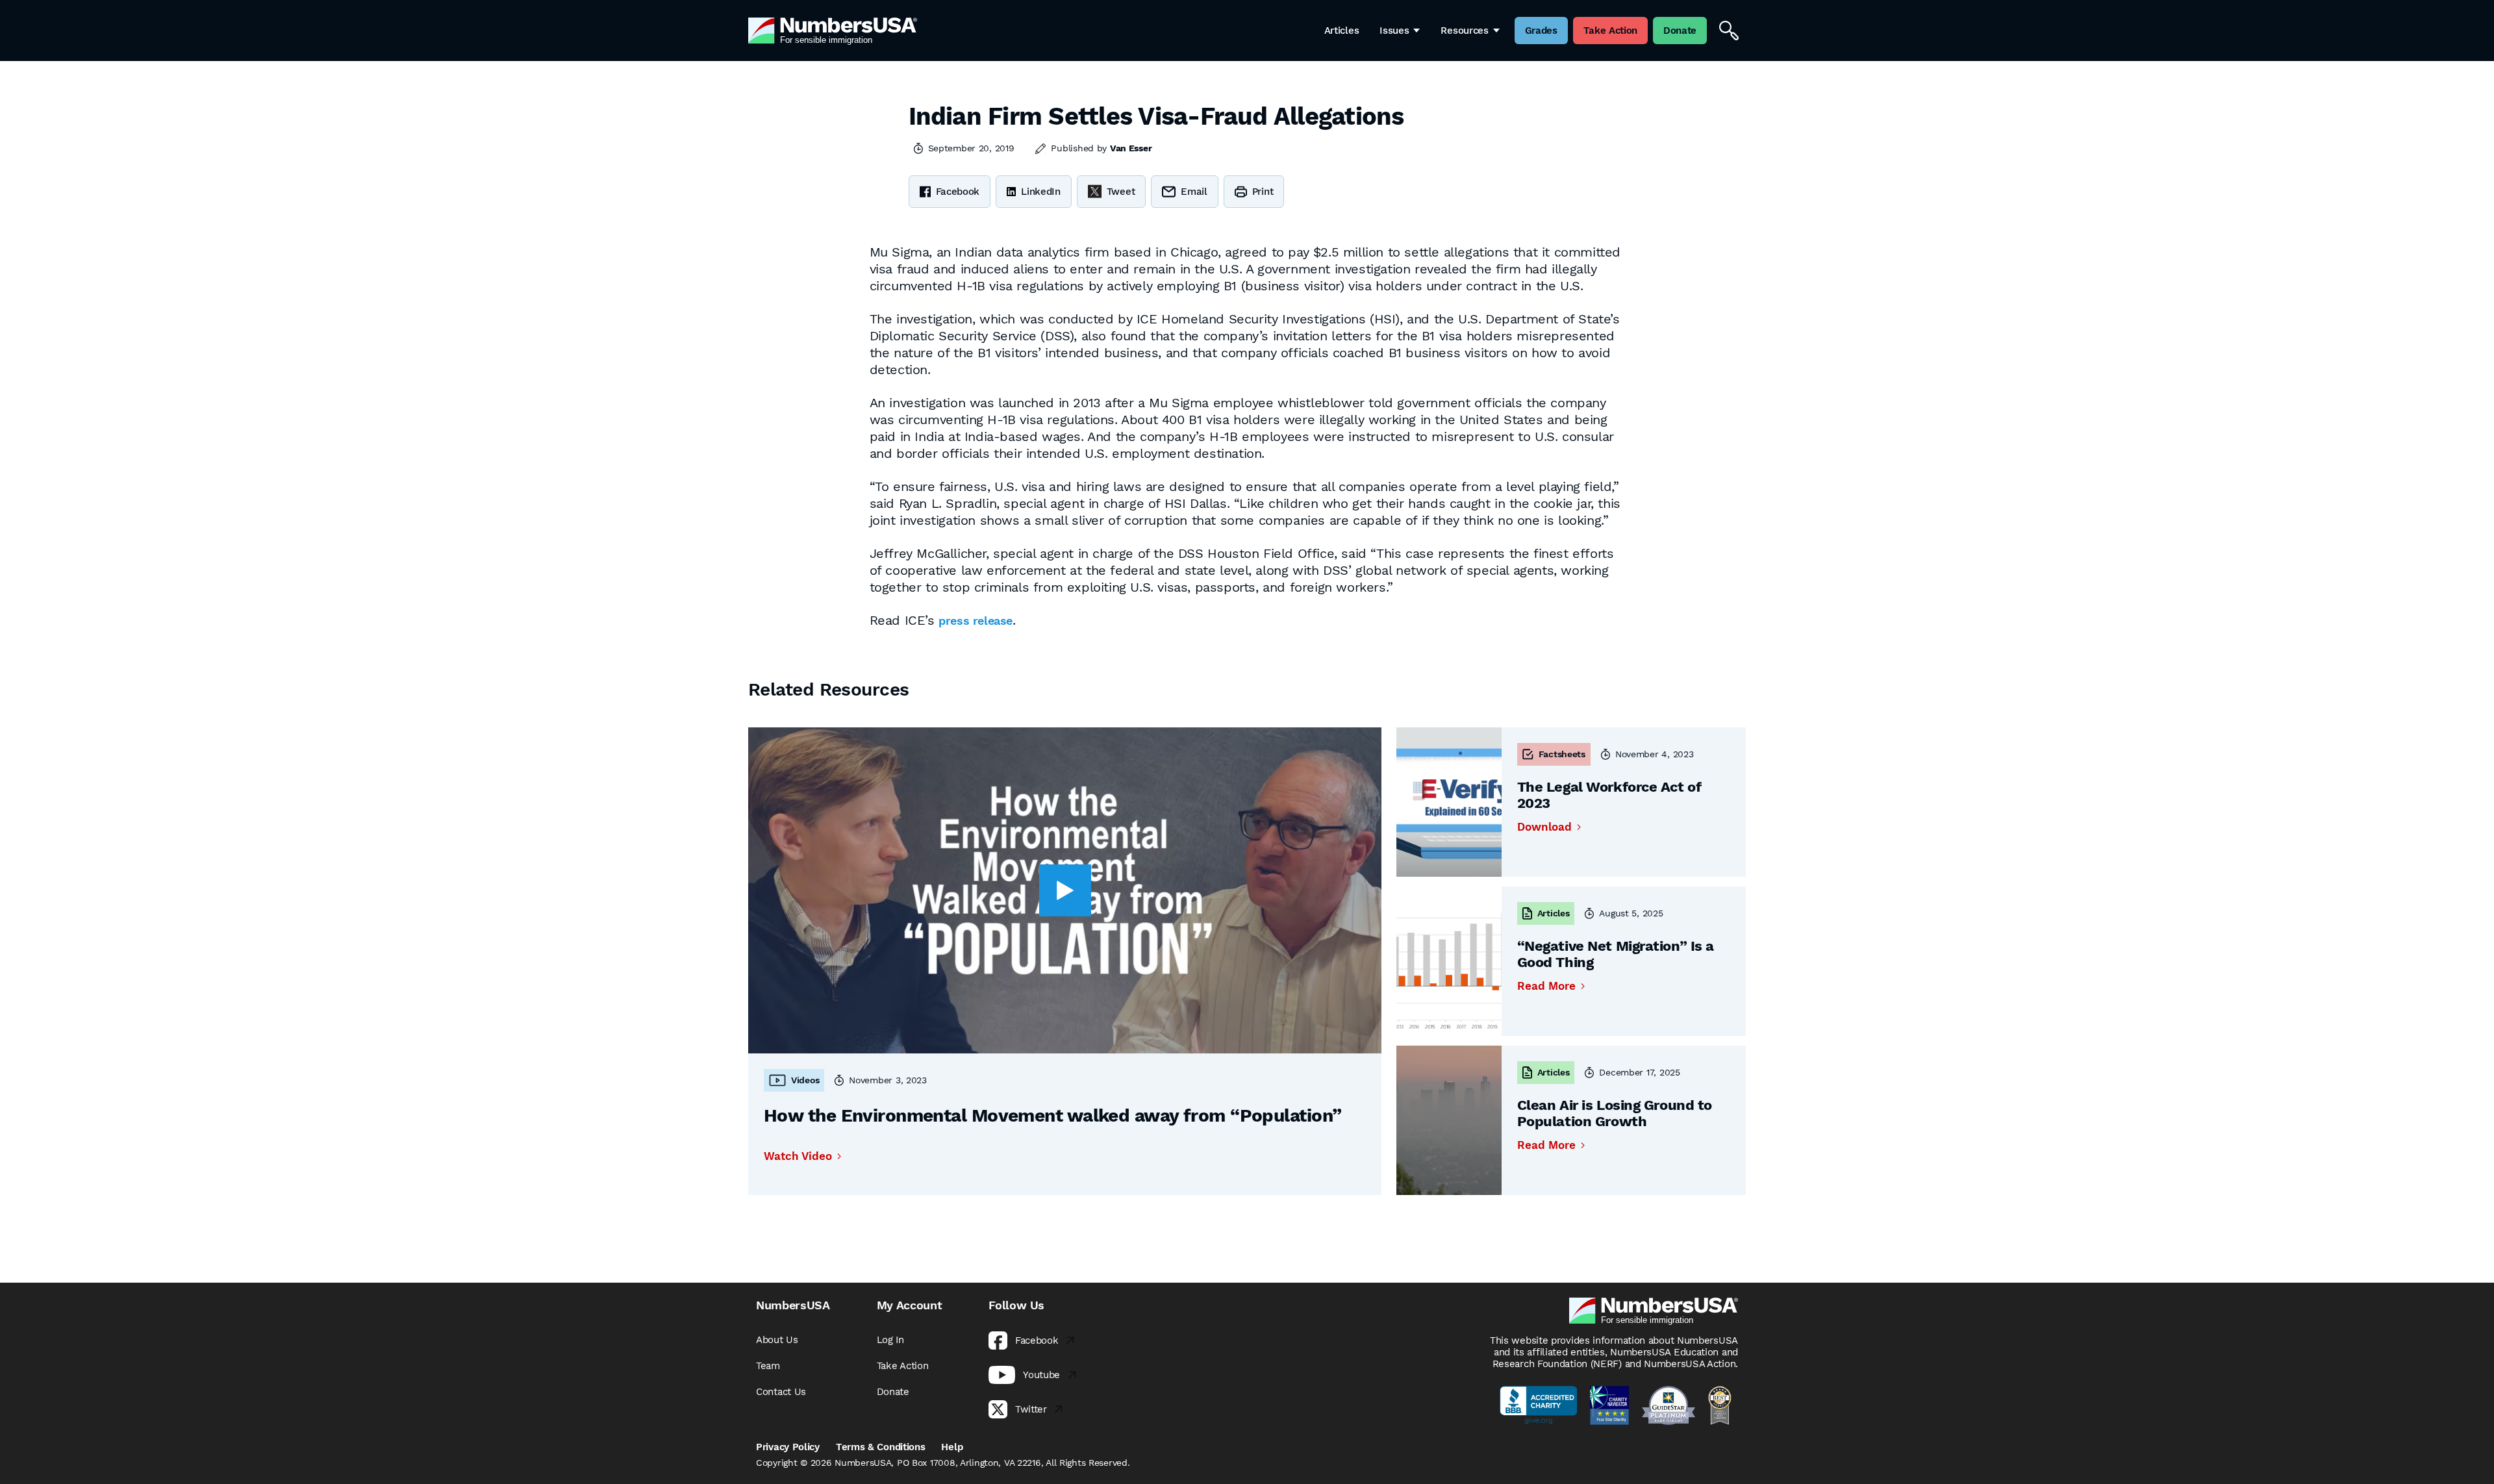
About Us (777, 1340)
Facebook (958, 192)
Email (1194, 192)
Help (952, 1447)
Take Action (903, 1366)
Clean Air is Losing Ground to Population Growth (1615, 1113)
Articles (1342, 31)
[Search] (1729, 31)
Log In (890, 1340)
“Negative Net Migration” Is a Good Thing (1616, 954)
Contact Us (781, 1392)
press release (976, 621)
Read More (1546, 986)
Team (768, 1366)
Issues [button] (1394, 31)
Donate (893, 1392)
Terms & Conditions (881, 1447)
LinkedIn (1041, 192)
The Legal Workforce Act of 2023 (1609, 795)
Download (1544, 827)
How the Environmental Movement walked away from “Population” (1052, 1115)
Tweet (1121, 192)
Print (1263, 192)
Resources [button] (1464, 31)
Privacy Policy (788, 1447)
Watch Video (798, 1156)
